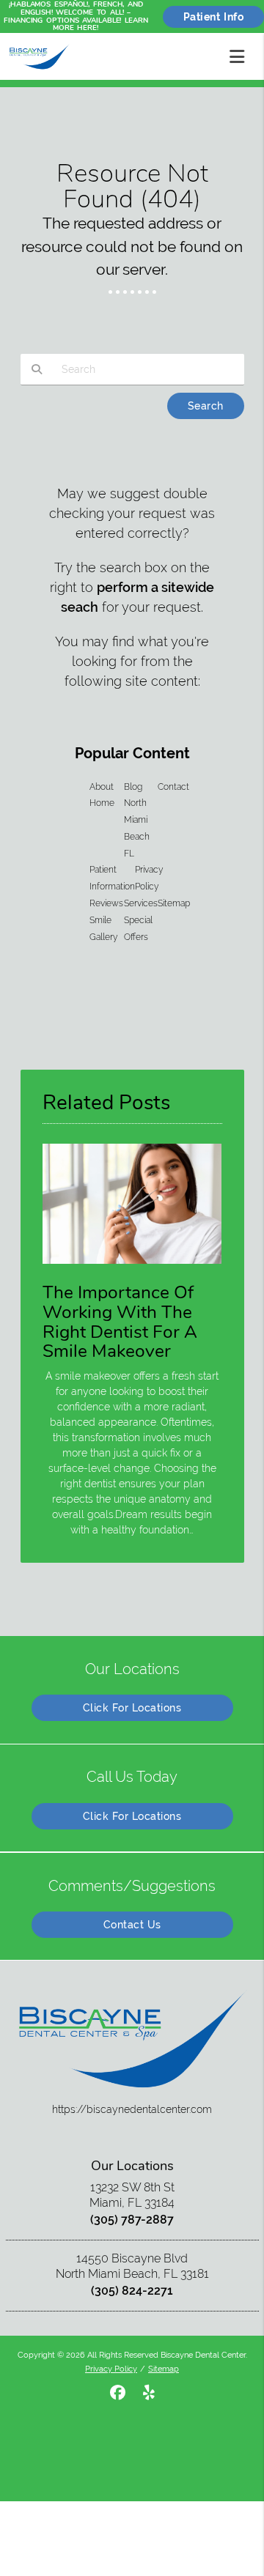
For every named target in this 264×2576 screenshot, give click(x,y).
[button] (241, 53)
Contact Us (132, 1925)
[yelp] (149, 2393)
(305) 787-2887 (132, 2220)
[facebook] (118, 2393)
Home (102, 803)
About (102, 787)
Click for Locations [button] (132, 1708)
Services (141, 903)
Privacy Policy (111, 2369)
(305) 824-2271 (132, 2291)
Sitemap (174, 903)
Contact (173, 787)
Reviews (106, 903)
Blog (133, 787)
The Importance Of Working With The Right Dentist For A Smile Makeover (120, 1322)
